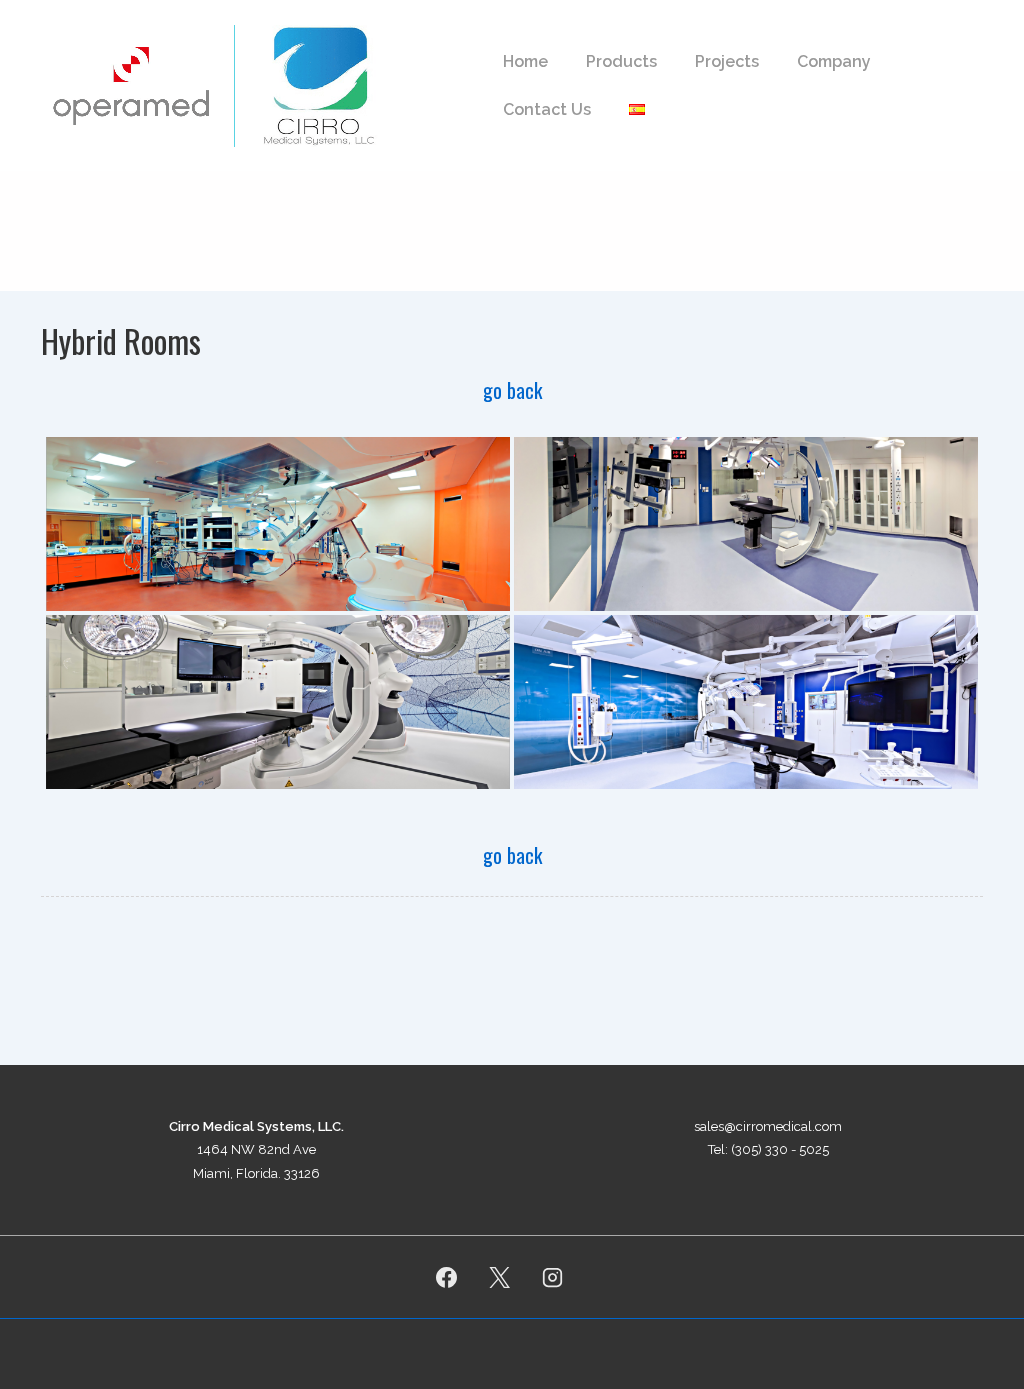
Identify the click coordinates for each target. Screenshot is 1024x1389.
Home (525, 61)
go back (512, 390)
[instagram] (552, 1277)
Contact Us (547, 109)
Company (834, 61)
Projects (727, 61)
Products (621, 61)
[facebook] (447, 1277)
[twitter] (500, 1277)
